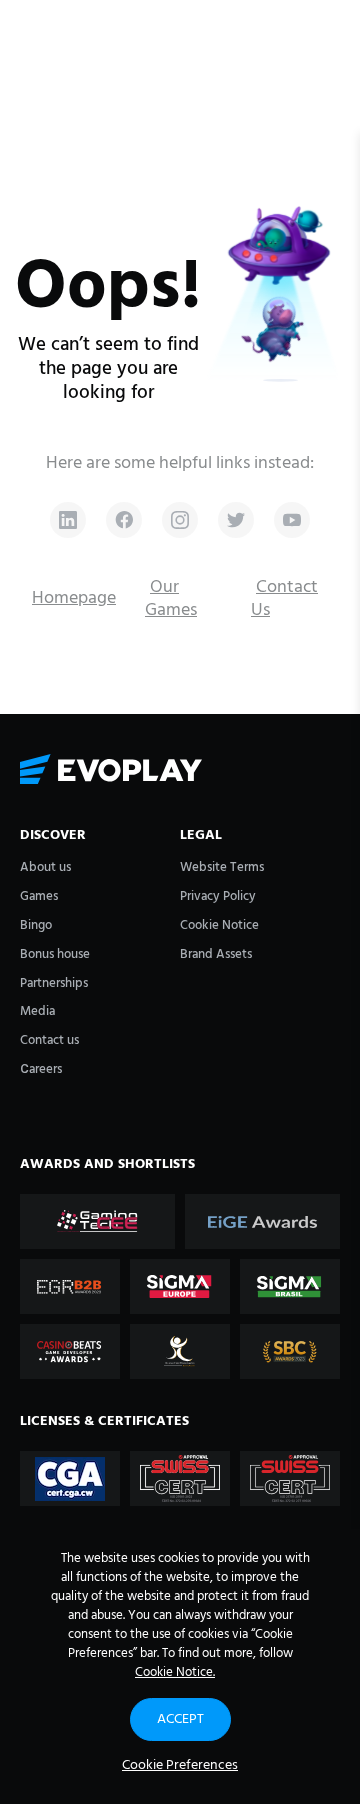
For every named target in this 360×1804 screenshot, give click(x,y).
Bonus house (55, 954)
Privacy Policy (218, 896)
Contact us (49, 1040)
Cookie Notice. (175, 1672)
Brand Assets (216, 954)
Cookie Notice (219, 925)
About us (45, 867)
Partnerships (54, 983)
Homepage (74, 598)
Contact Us (284, 599)
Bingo (36, 925)
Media (37, 1011)
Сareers (41, 1069)
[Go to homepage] (180, 770)
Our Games (171, 599)
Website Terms (222, 867)
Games (39, 896)
